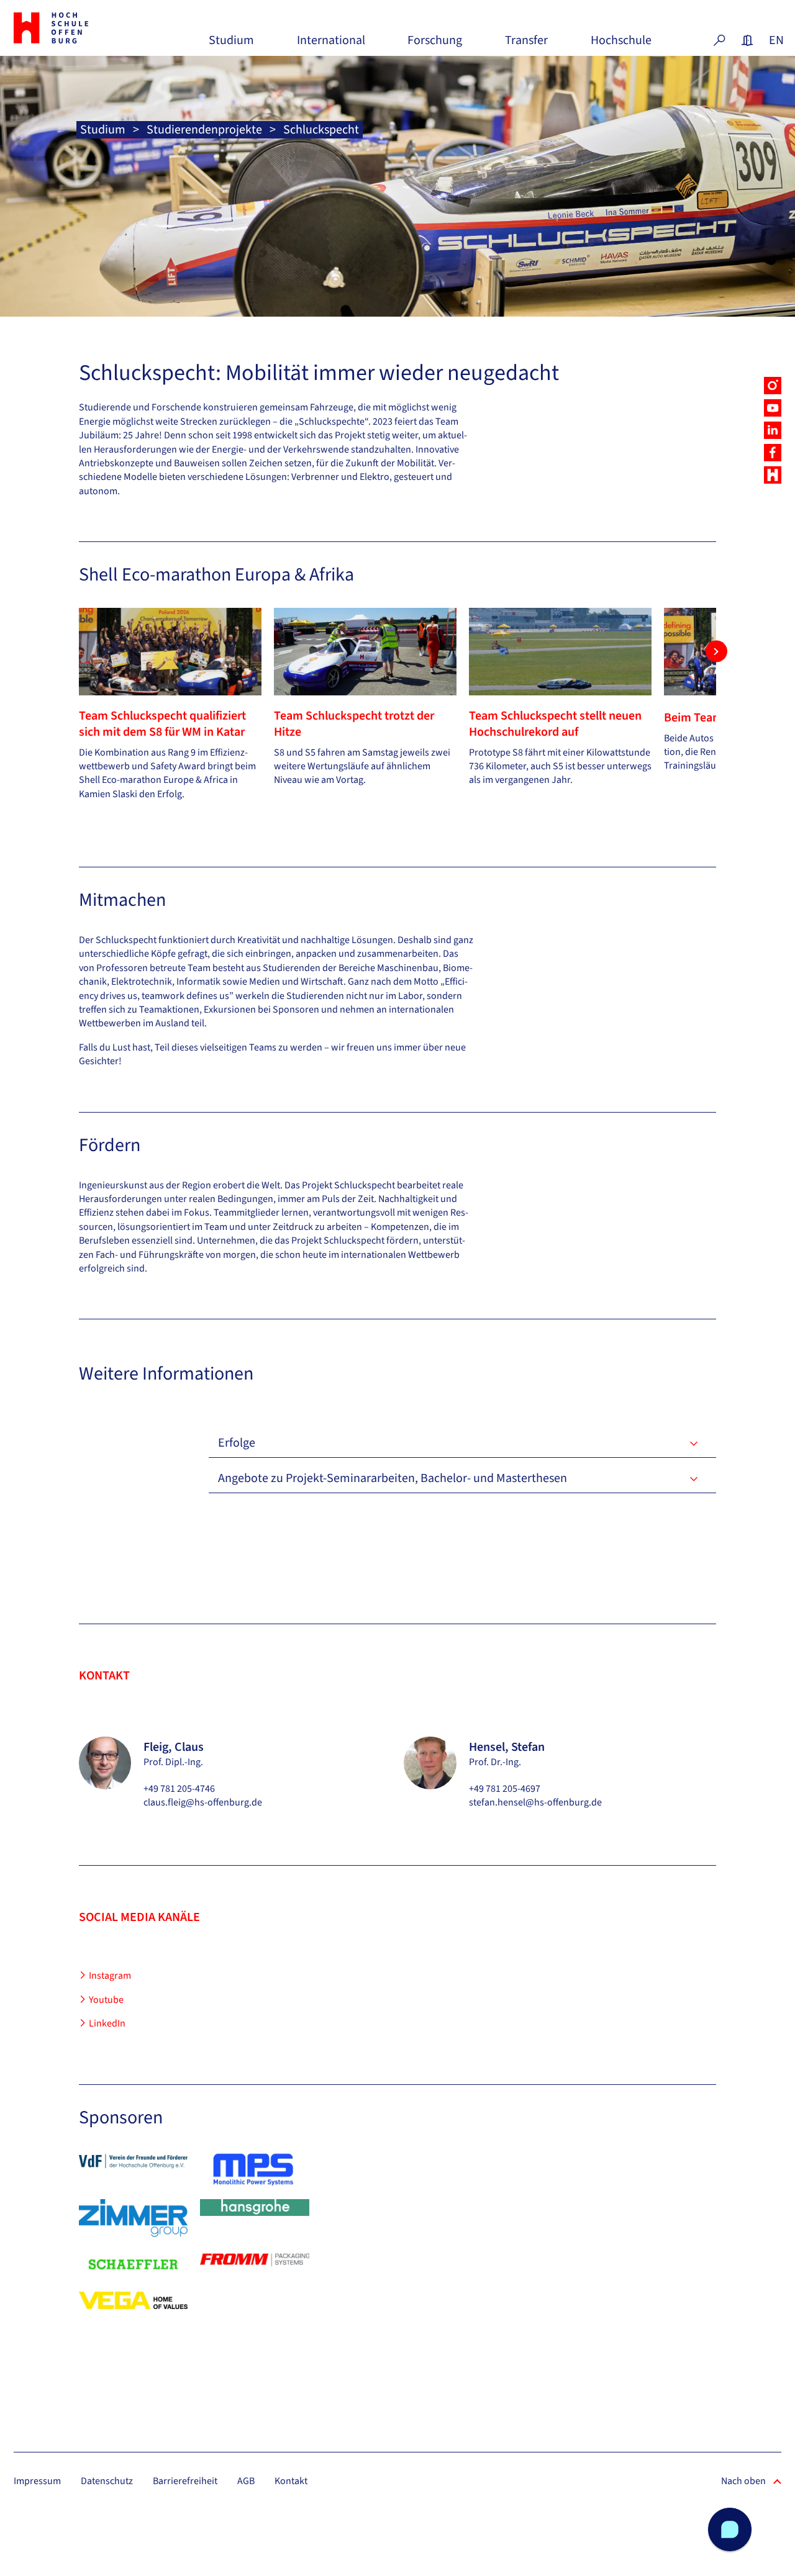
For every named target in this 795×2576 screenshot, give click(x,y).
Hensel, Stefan (507, 1747)
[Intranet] (747, 40)
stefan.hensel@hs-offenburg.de (535, 1802)
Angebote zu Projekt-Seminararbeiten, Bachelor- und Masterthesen (393, 1478)
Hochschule (621, 45)
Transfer (526, 45)
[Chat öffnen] (730, 2529)
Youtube (106, 2000)
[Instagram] (773, 386)
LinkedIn (107, 2023)
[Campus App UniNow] (773, 475)
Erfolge (237, 1443)
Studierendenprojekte (204, 130)
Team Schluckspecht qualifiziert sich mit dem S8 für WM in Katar (162, 724)
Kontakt (291, 2481)
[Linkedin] (773, 430)
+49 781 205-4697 (505, 1789)
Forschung (435, 45)
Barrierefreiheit (185, 2481)
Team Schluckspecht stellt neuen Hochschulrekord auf (555, 724)
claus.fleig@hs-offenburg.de (203, 1802)
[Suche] (719, 40)
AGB (246, 2481)
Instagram (110, 1976)
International (331, 45)
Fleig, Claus (174, 1747)
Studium (231, 45)
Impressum (37, 2481)
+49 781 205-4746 (179, 1789)
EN (775, 40)
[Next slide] (716, 652)
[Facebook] (773, 453)
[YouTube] (773, 408)
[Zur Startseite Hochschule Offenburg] (72, 28)
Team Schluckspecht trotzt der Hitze (354, 724)
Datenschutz (107, 2481)
